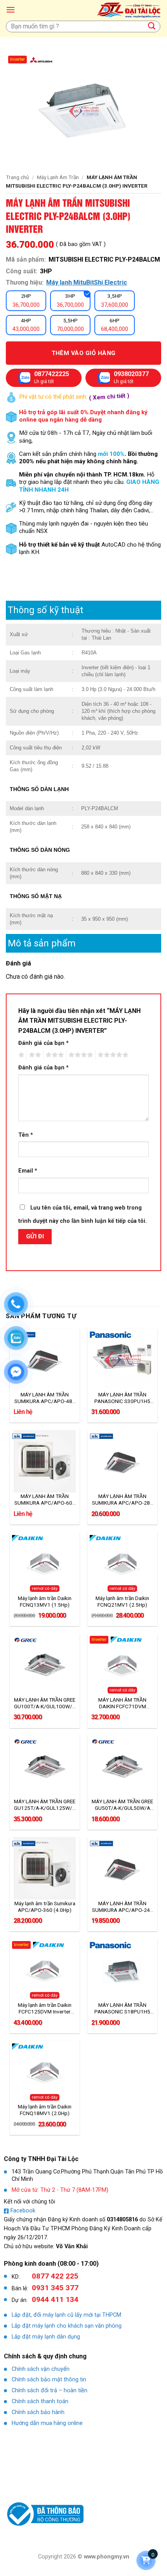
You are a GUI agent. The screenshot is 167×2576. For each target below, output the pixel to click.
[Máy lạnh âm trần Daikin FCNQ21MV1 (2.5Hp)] (122, 1563)
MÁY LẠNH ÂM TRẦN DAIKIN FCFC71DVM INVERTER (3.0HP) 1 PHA (123, 1703)
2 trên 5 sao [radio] (34, 1055)
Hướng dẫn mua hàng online (47, 2423)
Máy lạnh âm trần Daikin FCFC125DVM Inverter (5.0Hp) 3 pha (45, 2008)
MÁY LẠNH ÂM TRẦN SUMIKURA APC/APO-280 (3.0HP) (123, 1500)
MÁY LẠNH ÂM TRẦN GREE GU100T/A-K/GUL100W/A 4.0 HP (45, 1703)
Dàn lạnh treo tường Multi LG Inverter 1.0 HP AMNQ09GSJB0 (95, 2555)
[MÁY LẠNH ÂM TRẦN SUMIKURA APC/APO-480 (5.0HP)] (45, 1360)
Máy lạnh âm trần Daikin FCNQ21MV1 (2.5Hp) (122, 1601)
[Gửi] (152, 26)
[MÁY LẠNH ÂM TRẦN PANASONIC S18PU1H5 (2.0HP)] (122, 1970)
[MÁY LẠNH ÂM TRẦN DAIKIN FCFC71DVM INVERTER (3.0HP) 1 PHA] (122, 1665)
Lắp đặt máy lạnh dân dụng (46, 2337)
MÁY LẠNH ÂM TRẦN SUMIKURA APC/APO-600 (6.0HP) (45, 1500)
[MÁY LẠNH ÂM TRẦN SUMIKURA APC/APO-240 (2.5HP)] (122, 1868)
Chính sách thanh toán (40, 2401)
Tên (26, 1135)
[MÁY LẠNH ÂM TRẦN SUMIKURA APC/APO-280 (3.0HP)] (122, 1461)
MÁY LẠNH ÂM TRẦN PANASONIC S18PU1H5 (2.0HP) (122, 2008)
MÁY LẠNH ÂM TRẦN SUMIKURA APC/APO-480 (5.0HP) (45, 1398)
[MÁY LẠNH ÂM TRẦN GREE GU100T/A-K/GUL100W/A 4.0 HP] (45, 1665)
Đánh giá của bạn (43, 1043)
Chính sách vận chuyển (41, 2369)
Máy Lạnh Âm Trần (58, 177)
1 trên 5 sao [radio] (20, 1055)
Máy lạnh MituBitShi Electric (87, 282)
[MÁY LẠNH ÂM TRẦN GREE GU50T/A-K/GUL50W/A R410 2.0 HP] (122, 1767)
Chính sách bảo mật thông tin (49, 2380)
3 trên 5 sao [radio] (54, 1055)
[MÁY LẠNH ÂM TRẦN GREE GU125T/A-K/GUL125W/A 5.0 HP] (45, 1767)
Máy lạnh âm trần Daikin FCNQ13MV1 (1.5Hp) (45, 1601)
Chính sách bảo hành (38, 2412)
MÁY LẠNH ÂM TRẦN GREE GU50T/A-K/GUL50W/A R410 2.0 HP (122, 1805)
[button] (10, 10)
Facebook (23, 2211)
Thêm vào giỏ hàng (84, 353)
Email (28, 1171)
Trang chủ (17, 177)
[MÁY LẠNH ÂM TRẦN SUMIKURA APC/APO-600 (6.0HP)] (45, 1461)
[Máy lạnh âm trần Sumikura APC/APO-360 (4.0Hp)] (45, 1868)
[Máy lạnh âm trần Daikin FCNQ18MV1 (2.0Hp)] (45, 2072)
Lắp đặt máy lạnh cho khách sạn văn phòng (67, 2326)
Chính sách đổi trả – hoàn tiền (50, 2390)
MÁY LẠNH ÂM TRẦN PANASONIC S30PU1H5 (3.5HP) (122, 1398)
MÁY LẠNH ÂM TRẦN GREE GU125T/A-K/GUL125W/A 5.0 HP (45, 1805)
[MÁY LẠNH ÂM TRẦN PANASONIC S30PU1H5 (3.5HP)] (122, 1360)
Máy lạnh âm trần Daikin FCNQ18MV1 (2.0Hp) (45, 2110)
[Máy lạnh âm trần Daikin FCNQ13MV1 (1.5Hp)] (45, 1563)
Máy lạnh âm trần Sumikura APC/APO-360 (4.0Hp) (45, 1907)
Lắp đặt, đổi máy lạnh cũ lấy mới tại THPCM (66, 2315)
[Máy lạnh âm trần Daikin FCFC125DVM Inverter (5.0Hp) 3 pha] (45, 1970)
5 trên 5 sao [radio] (112, 1055)
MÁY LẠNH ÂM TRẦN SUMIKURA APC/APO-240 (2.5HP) (123, 1907)
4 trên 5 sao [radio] (80, 1055)
